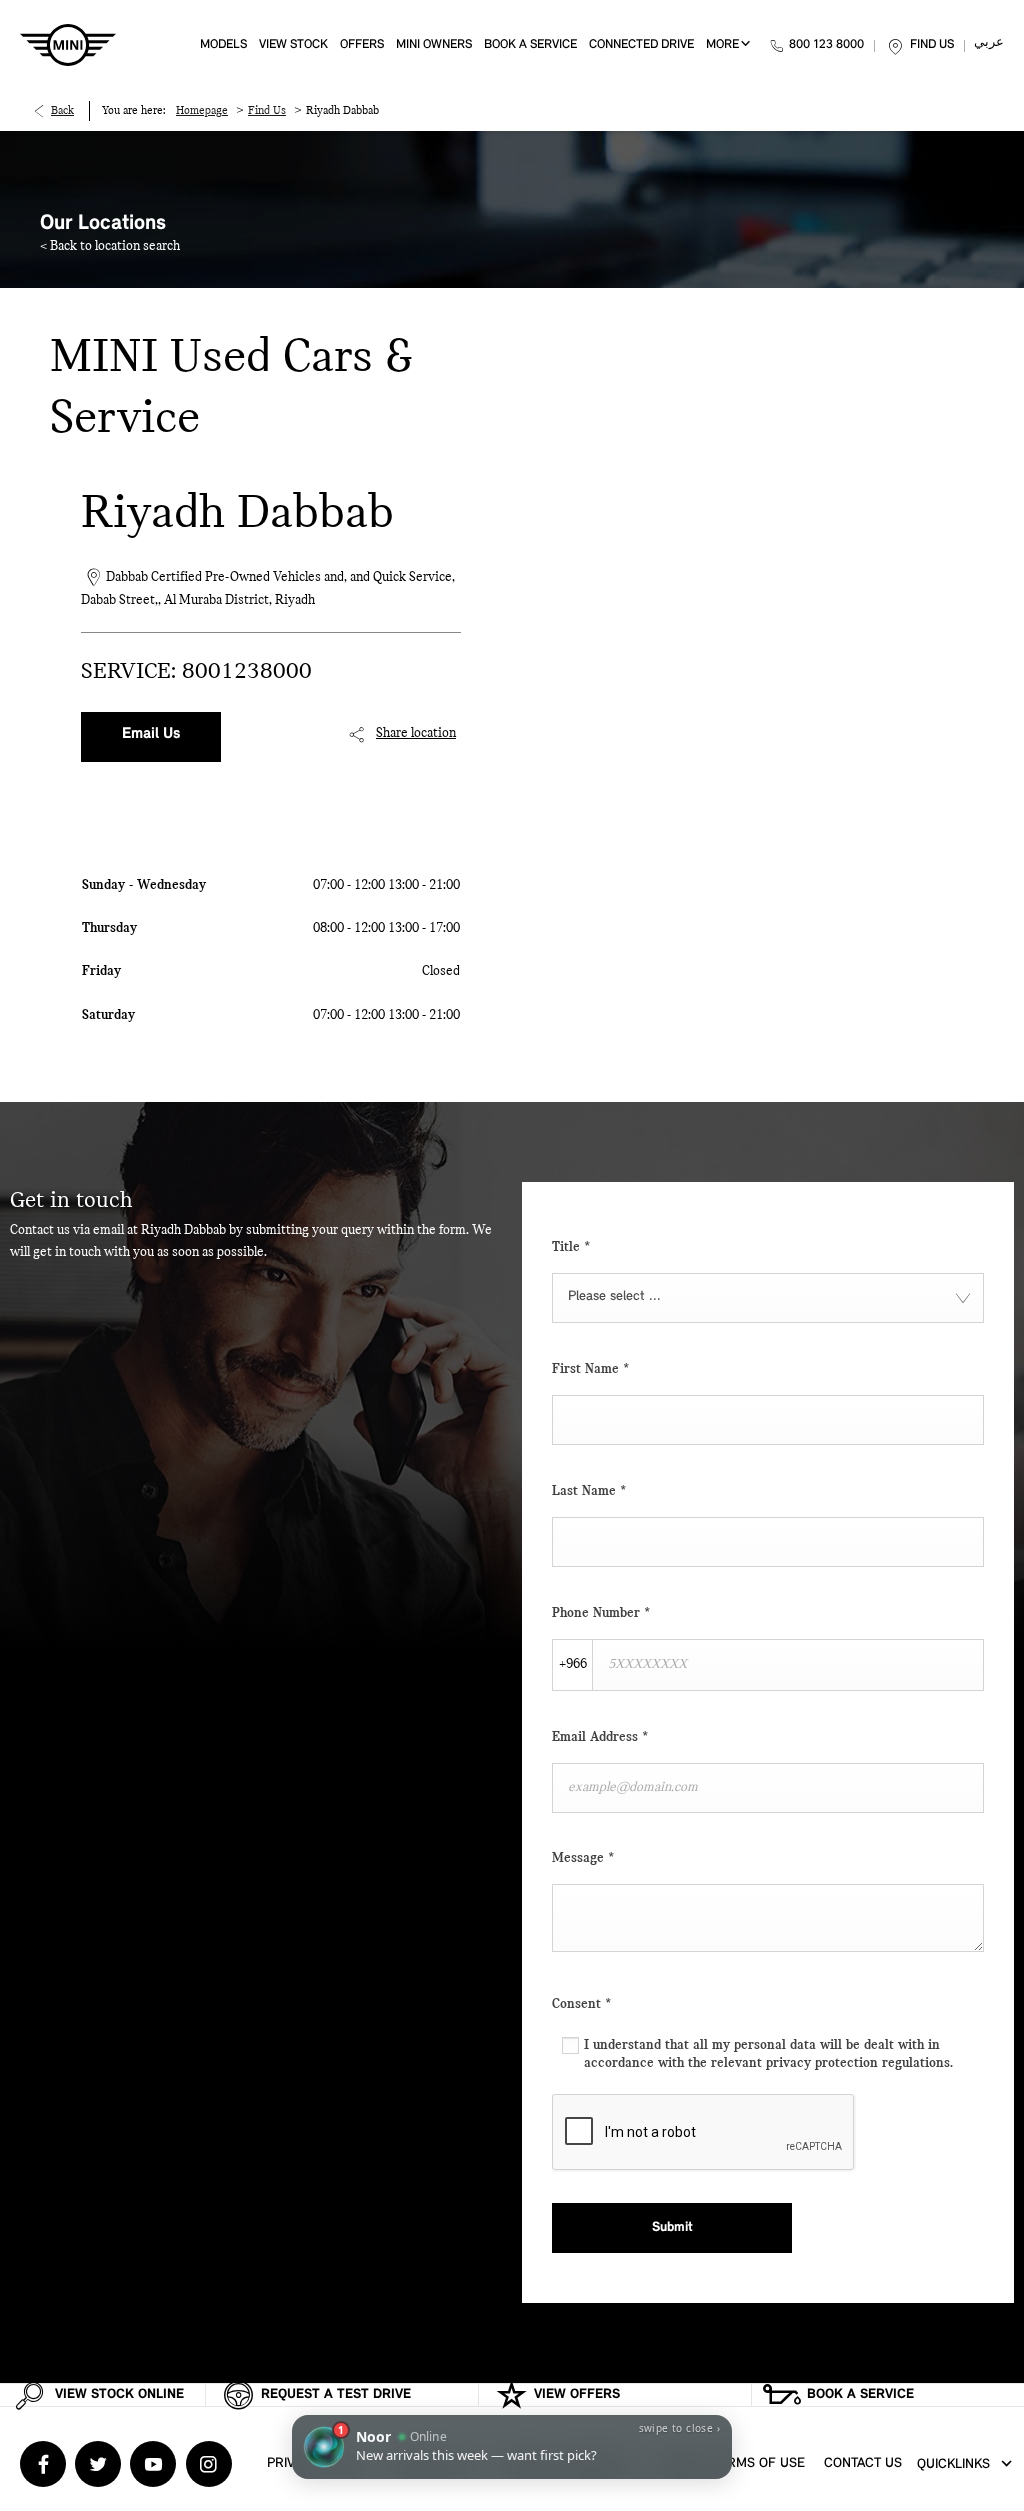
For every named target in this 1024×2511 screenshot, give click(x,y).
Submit (672, 2227)
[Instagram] (209, 2464)
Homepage (202, 111)
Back (62, 111)
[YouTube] (153, 2464)
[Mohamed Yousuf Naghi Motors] (68, 45)
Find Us (267, 111)
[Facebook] (43, 2464)
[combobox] (768, 1298)
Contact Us (863, 2463)
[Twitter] (98, 2464)
